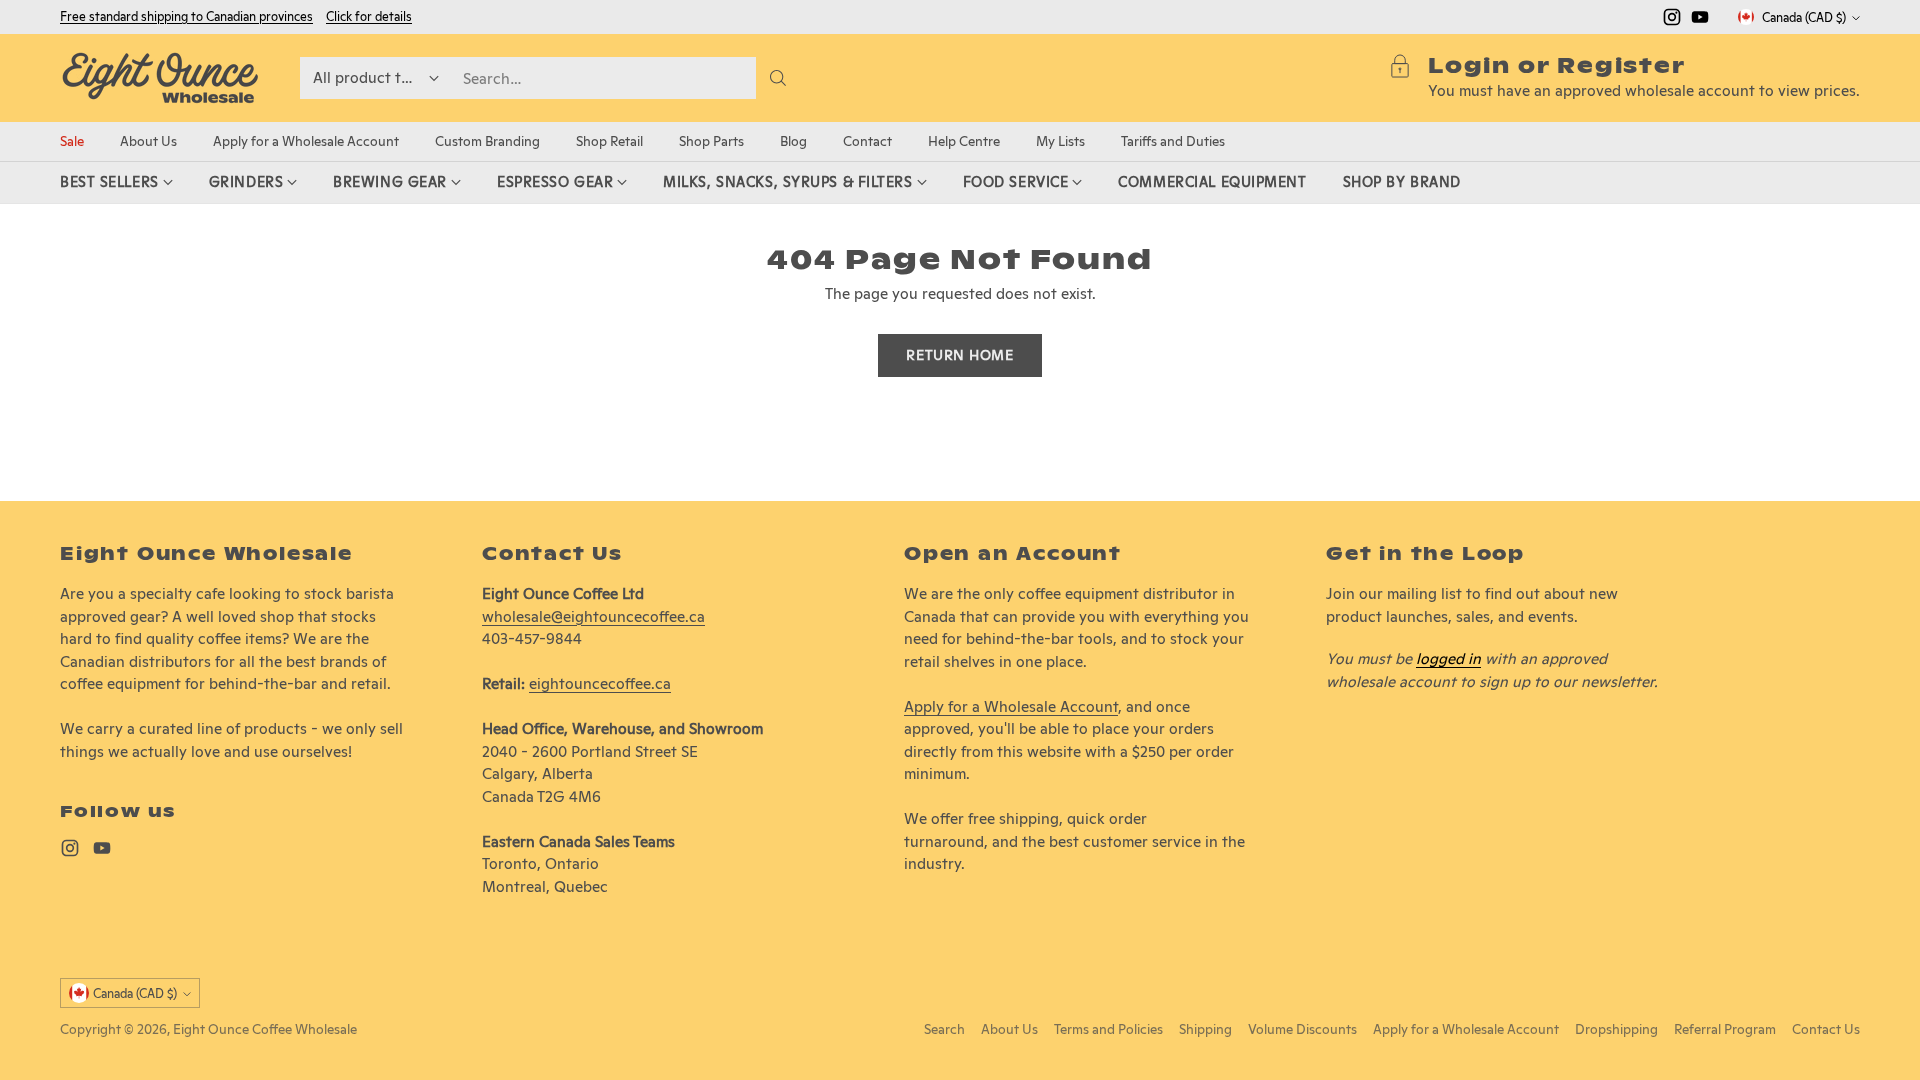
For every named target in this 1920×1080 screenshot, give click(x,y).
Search (944, 1029)
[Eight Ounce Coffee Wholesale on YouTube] (1700, 20)
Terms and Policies (1108, 1029)
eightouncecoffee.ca (600, 683)
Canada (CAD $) (1804, 17)
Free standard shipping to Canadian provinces (186, 16)
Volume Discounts (1302, 1029)
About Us (1009, 1029)
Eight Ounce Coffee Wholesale (265, 1029)
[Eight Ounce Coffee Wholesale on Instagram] (1672, 20)
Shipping (1205, 1029)
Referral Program (1725, 1029)
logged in (1448, 658)
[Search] (778, 78)
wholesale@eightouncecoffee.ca (593, 616)
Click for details (369, 17)
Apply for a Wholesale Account (1011, 706)
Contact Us (1826, 1029)
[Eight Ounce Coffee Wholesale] (160, 78)
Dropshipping (1616, 1029)
